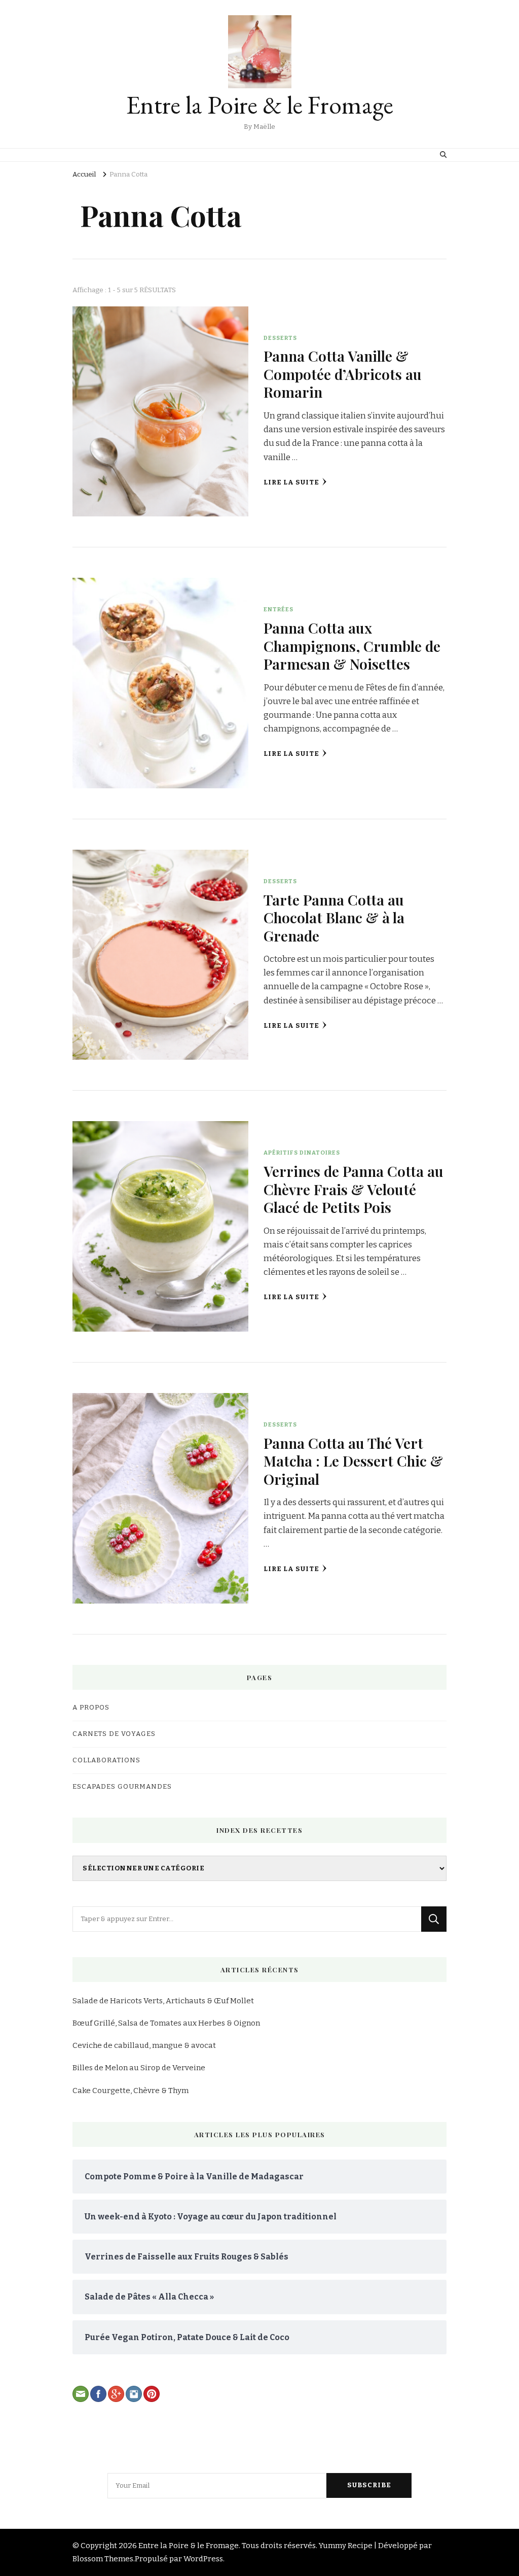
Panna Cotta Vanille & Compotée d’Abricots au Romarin (343, 374)
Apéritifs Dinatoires (302, 1153)
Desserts (280, 338)
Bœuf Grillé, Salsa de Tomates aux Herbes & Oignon (166, 2023)
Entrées (279, 609)
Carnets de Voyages (114, 1734)
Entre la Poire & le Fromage (260, 105)
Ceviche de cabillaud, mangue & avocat (144, 2045)
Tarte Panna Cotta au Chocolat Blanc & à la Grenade (334, 917)
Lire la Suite (291, 482)
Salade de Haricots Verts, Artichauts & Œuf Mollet (163, 2001)
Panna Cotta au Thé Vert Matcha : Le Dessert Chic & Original (353, 1461)
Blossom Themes (103, 2559)
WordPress (203, 2559)
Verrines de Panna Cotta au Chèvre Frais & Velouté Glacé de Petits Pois (354, 1189)
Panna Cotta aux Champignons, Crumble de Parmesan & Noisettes (352, 646)
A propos (91, 1708)
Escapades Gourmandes (122, 1787)
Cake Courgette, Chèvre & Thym (131, 2091)
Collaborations (106, 1760)
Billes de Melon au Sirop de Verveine (139, 2068)
